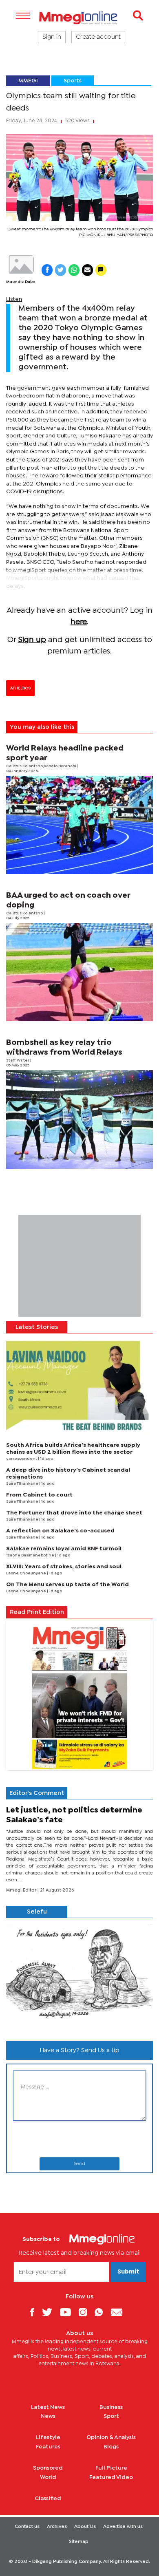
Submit (128, 2272)
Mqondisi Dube (21, 282)
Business (111, 2407)
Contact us (27, 2527)
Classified (48, 2499)
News (48, 2416)
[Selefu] (79, 1976)
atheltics (20, 688)
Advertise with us (123, 2527)
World (48, 2477)
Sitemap (79, 2542)
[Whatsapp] (102, 2312)
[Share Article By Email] (87, 270)
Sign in (52, 37)
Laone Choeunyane (26, 1573)
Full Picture (111, 2468)
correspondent (22, 1459)
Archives (57, 2527)
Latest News (48, 2407)
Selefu (37, 1912)
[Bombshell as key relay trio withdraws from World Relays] (79, 1119)
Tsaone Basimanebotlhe (31, 1555)
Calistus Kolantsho (25, 913)
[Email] (120, 2312)
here (79, 622)
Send (79, 2164)
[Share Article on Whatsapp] (74, 270)
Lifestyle (48, 2437)
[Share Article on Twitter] (61, 270)
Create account (98, 37)
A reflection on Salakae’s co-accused (60, 1531)
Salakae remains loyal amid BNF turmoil (64, 1549)
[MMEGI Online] (79, 18)
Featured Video (111, 2477)
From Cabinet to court (39, 1495)
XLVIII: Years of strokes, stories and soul (64, 1567)
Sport (111, 2416)
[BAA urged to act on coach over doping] (79, 972)
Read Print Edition (37, 1612)
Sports (73, 81)
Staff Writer (18, 1061)
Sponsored (48, 2468)
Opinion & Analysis (111, 2437)
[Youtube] (68, 2312)
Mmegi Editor (22, 1890)
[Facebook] (35, 2312)
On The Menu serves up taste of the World (67, 1585)
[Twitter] (50, 2312)
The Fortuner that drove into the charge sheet (74, 1513)
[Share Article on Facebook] (47, 270)
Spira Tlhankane (23, 1484)
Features (48, 2447)
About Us (85, 2527)
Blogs (111, 2447)
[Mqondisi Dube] (21, 265)
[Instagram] (86, 2312)
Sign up (32, 640)
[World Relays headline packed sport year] (79, 825)
